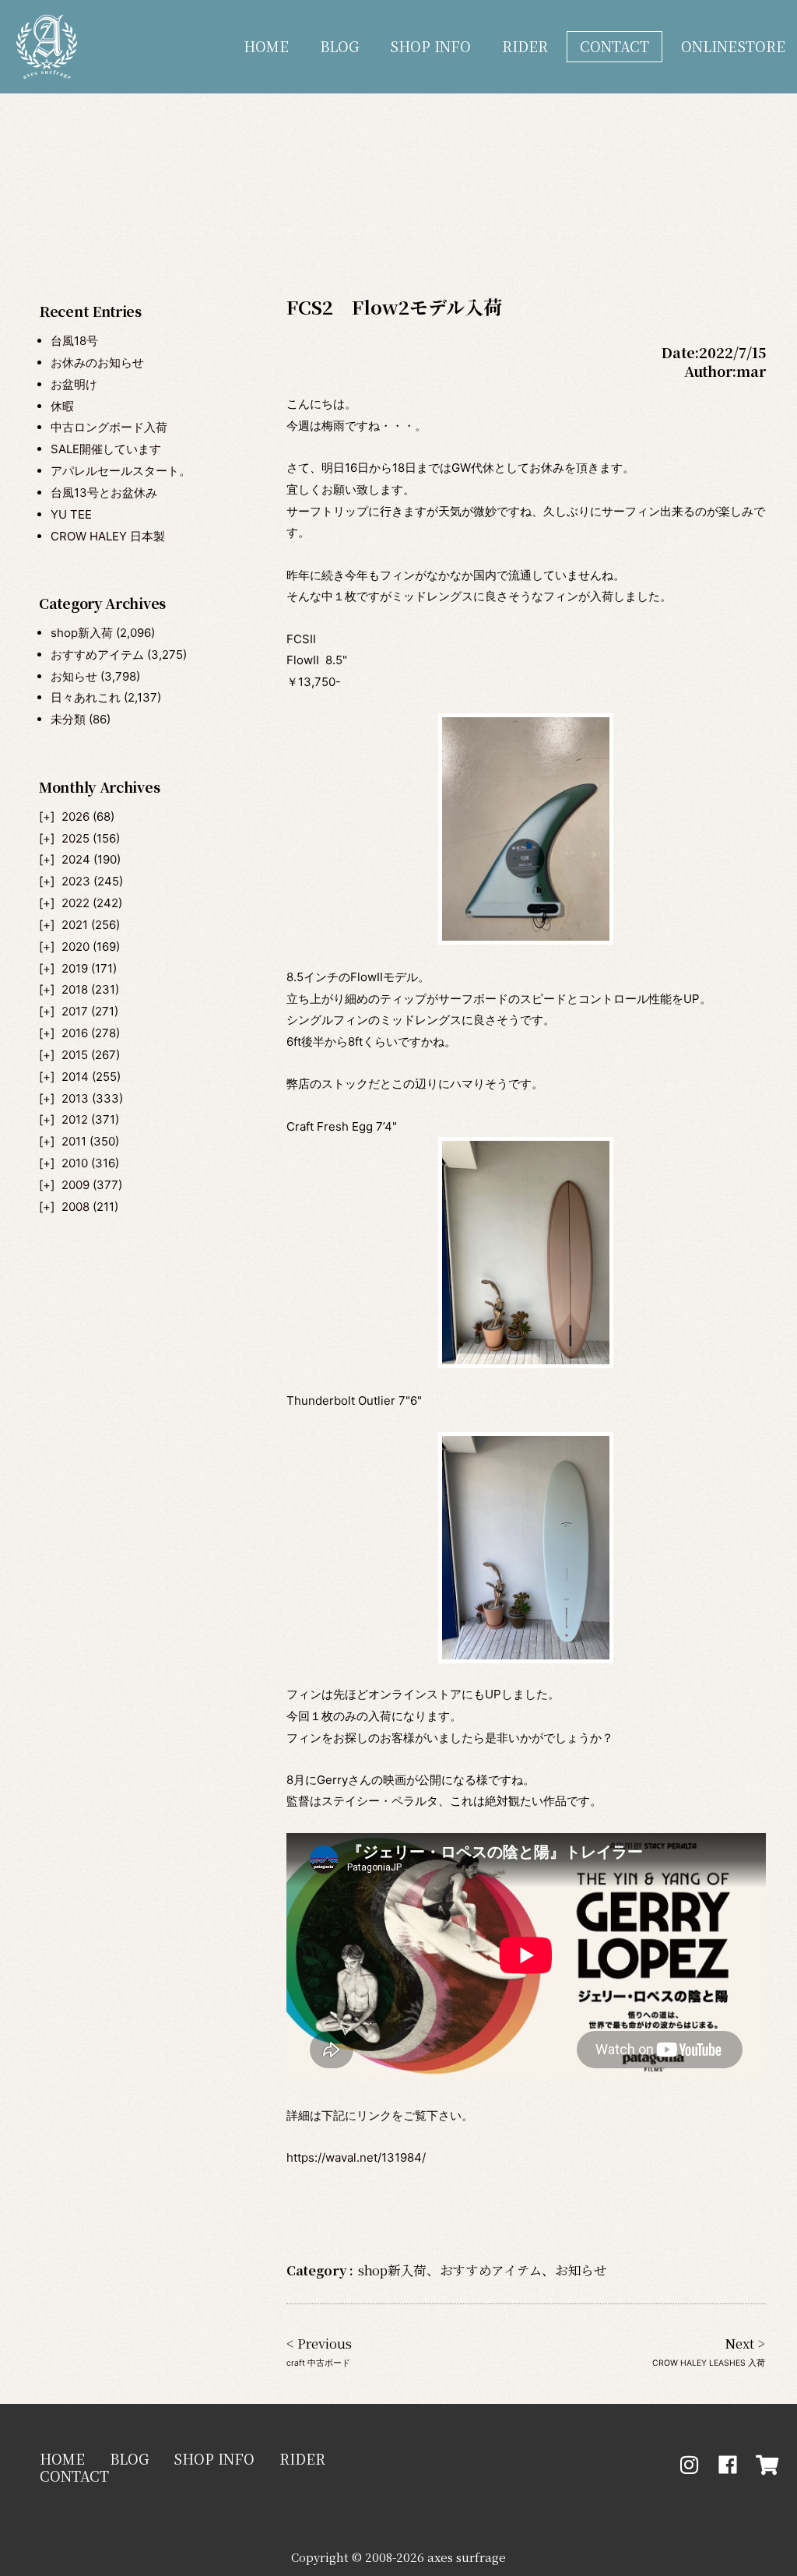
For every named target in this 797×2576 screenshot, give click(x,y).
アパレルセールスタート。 (121, 471)
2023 (76, 881)
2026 (75, 816)
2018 (75, 989)
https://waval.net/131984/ (356, 2157)
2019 (75, 968)
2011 (74, 1141)
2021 (75, 925)
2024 (76, 859)
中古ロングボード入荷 (109, 427)
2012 (75, 1119)
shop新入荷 (82, 633)
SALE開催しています (106, 449)
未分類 (68, 719)
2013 (75, 1098)
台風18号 (74, 341)
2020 (75, 947)
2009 (75, 1185)
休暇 (62, 406)
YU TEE (71, 514)
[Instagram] (689, 2465)
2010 (75, 1163)
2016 (75, 1033)
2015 (75, 1055)
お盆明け (74, 384)
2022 (75, 903)
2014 (75, 1077)
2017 (75, 1011)
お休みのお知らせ (97, 362)
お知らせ (74, 676)
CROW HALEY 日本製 (108, 536)
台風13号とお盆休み (104, 493)
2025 (75, 838)
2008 (75, 1207)
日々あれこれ (86, 697)
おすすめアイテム (97, 655)
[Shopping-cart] (767, 2465)
